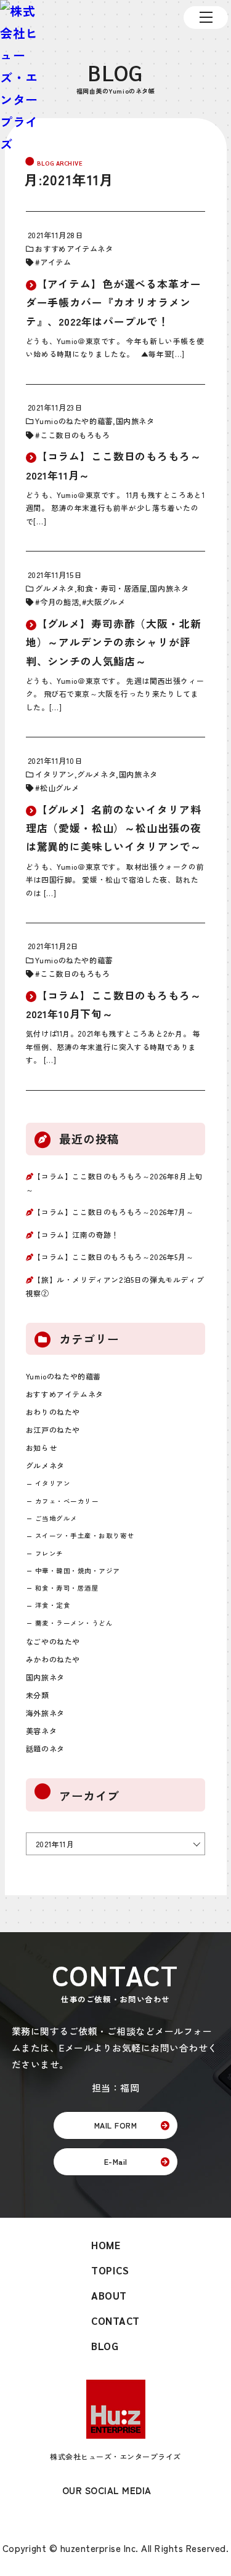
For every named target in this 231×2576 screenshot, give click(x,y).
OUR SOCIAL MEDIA (107, 2490)
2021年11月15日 (55, 575)
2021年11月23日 (55, 407)
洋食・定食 (53, 1605)
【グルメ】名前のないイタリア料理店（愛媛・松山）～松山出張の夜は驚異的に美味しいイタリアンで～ (114, 828)
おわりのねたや (53, 1412)
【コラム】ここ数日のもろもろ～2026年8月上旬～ (114, 1183)
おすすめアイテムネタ (74, 249)
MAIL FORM (116, 2125)
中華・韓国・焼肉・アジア (78, 1571)
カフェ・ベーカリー (67, 1501)
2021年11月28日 (55, 235)
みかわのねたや (53, 1659)
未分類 (38, 1695)
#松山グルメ (57, 788)
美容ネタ (41, 1731)
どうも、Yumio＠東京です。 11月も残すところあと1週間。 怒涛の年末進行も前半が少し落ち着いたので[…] (115, 508)
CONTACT (115, 2321)
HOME (106, 2245)
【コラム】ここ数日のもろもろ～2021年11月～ (114, 465)
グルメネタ (55, 588)
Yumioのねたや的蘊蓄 (74, 421)
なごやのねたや (53, 1641)
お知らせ (41, 1447)
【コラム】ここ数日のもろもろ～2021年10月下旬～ (114, 1004)
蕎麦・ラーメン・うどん (74, 1623)
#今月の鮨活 (57, 602)
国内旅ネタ (135, 421)
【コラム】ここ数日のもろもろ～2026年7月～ (113, 1212)
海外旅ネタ (45, 1713)
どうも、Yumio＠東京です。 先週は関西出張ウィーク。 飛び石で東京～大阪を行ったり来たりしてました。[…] (115, 694)
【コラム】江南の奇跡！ (76, 1234)
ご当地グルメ (56, 1518)
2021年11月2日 (53, 946)
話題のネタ (45, 1748)
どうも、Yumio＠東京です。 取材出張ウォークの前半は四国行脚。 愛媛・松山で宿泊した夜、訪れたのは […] (115, 880)
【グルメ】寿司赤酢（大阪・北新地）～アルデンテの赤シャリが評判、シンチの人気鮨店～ (114, 642)
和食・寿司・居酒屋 (112, 588)
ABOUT (109, 2295)
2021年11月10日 (55, 761)
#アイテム (53, 262)
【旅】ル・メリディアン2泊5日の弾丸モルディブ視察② (115, 1286)
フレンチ (49, 1553)
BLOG (105, 2346)
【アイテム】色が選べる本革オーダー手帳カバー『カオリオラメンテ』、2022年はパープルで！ (114, 302)
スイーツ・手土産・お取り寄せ (85, 1535)
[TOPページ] (22, 78)
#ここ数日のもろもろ (72, 435)
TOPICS (110, 2270)
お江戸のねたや (53, 1430)
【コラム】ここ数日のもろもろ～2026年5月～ (113, 1257)
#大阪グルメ (104, 602)
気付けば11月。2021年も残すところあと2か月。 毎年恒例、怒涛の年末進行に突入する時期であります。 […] (113, 1046)
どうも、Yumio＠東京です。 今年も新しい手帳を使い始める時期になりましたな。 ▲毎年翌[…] (115, 347)
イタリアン (55, 774)
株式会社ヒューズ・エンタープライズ (115, 2456)
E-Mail (116, 2161)
